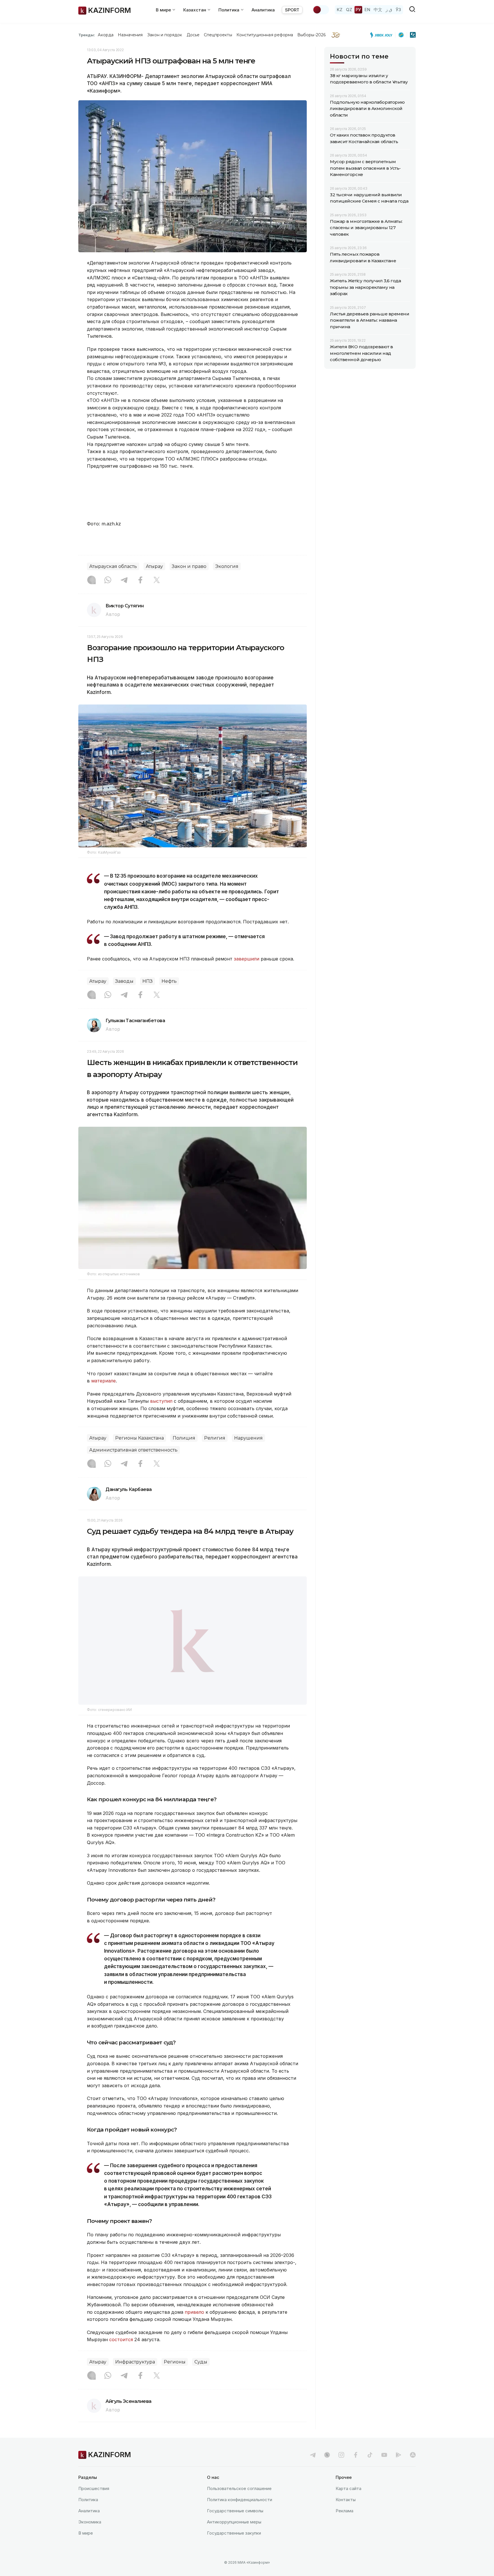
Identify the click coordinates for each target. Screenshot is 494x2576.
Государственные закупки (234, 2548)
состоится (122, 2354)
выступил (162, 1401)
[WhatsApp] (108, 581)
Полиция (184, 1438)
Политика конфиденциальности (240, 2514)
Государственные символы (235, 2525)
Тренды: (87, 35)
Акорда (105, 35)
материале (103, 1381)
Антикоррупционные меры (234, 2536)
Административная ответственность (133, 1450)
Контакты (346, 2514)
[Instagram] (91, 581)
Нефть (169, 981)
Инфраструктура (135, 2376)
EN (367, 10)
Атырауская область (113, 566)
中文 (378, 10)
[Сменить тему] (321, 10)
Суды (201, 2376)
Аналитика (263, 10)
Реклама (344, 2525)
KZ (340, 10)
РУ (358, 10)
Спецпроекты (218, 35)
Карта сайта (348, 2503)
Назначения (130, 35)
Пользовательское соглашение (239, 2503)
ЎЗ (398, 10)
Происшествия (94, 2503)
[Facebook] (140, 581)
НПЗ (148, 981)
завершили (247, 959)
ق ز (389, 10)
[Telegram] (124, 581)
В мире (86, 2548)
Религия (215, 1438)
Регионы (175, 2376)
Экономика (90, 2536)
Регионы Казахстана (140, 1438)
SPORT (292, 10)
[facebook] (356, 2469)
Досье (193, 35)
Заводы (124, 981)
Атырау (154, 566)
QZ (349, 10)
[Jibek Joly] (383, 35)
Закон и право (189, 566)
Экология (227, 566)
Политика (88, 2514)
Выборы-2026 (311, 35)
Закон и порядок (165, 35)
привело (194, 2327)
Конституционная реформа (265, 35)
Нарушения (248, 1438)
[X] (157, 581)
